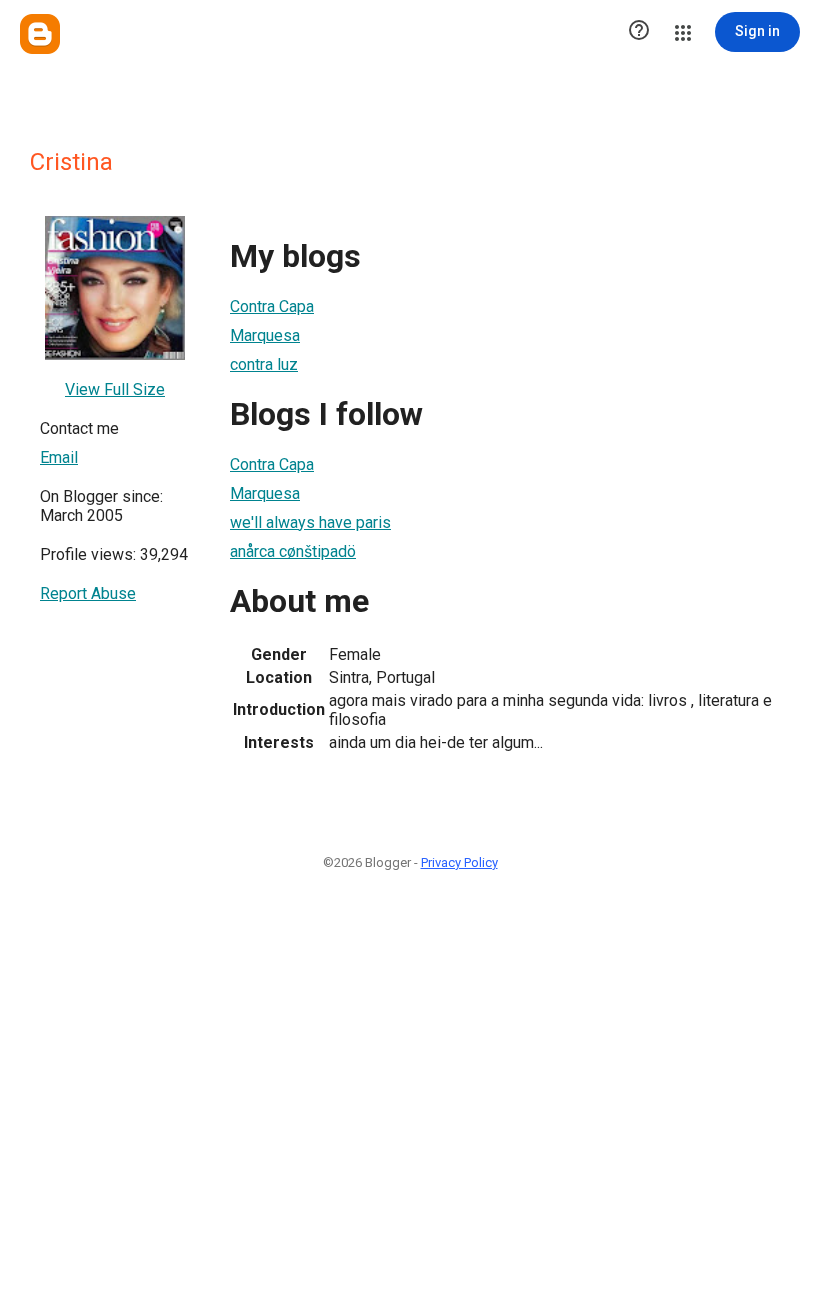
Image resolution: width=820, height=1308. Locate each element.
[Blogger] (40, 34)
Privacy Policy (459, 862)
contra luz (264, 364)
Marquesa (265, 335)
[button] (639, 32)
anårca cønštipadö (293, 551)
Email (59, 457)
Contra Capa (272, 306)
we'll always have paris (310, 522)
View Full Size (115, 389)
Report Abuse (88, 593)
